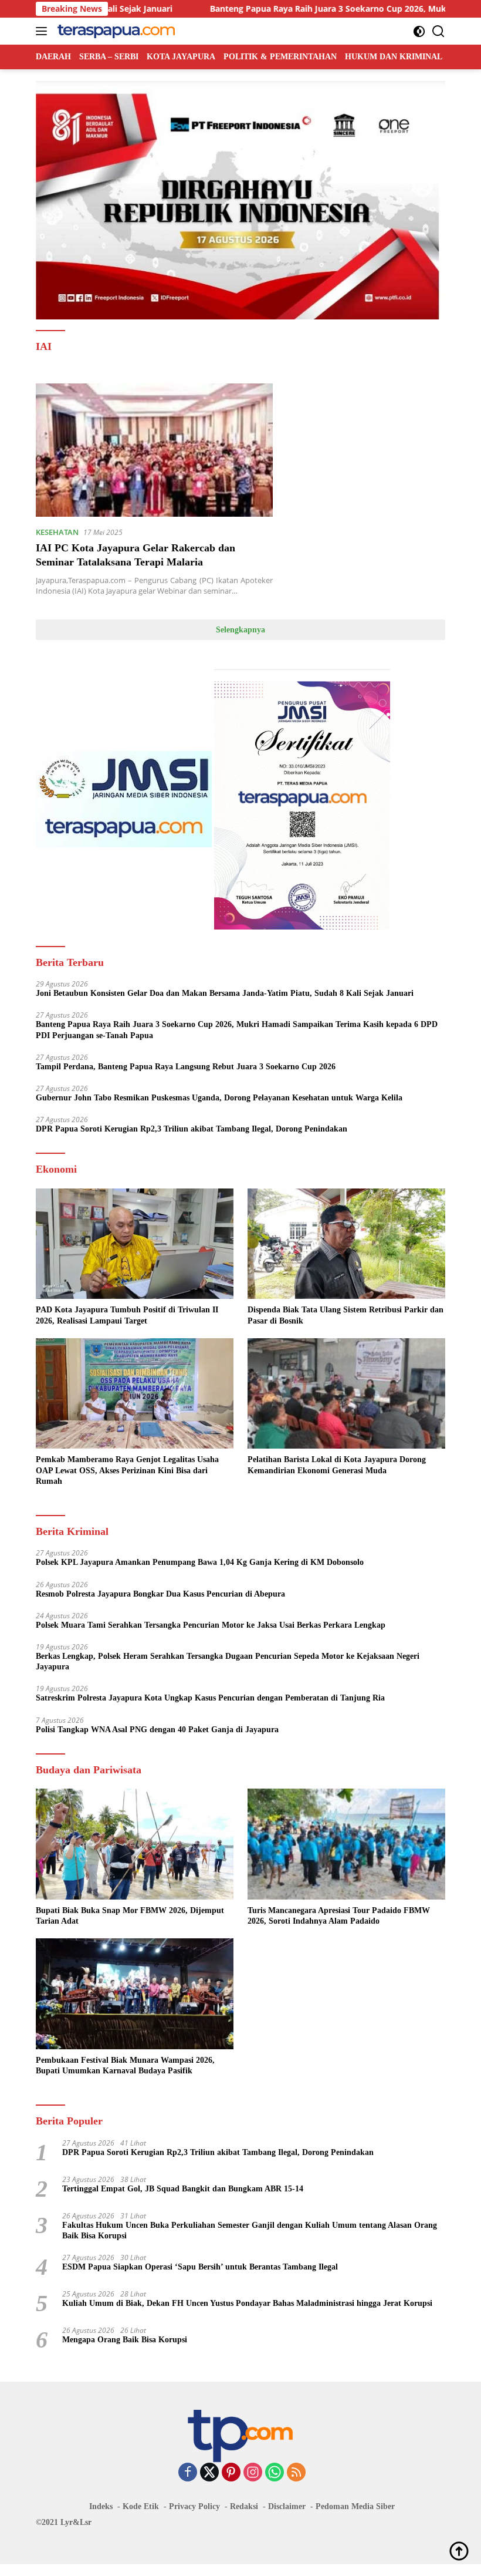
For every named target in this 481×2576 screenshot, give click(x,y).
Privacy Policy (194, 2506)
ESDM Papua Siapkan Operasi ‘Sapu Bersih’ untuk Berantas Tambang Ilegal (200, 2267)
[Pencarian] (438, 31)
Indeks (101, 2506)
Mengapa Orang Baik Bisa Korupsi (125, 2340)
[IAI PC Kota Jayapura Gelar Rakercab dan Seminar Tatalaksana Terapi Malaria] (154, 450)
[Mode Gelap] (419, 31)
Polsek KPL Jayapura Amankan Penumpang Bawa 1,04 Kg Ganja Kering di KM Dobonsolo (200, 1562)
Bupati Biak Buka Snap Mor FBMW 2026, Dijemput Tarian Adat (130, 1916)
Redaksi (244, 2506)
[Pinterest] (231, 2473)
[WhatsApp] (275, 2473)
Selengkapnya (240, 630)
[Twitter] (209, 2473)
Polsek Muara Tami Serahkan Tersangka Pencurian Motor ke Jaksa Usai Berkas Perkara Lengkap (211, 1625)
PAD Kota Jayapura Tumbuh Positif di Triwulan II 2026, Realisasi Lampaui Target (127, 1315)
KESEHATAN (57, 532)
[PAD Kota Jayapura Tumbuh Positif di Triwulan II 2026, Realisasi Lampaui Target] (135, 1244)
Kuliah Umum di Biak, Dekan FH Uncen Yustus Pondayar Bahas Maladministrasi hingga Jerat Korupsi (247, 2303)
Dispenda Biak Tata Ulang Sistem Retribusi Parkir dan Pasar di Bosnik (345, 1315)
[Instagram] (253, 2473)
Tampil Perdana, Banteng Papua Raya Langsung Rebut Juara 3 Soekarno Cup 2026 (186, 1067)
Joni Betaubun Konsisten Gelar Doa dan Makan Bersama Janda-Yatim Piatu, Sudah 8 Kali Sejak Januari (225, 993)
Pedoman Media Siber (355, 2506)
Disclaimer (287, 2506)
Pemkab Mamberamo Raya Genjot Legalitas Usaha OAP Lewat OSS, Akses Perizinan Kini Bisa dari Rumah (127, 1470)
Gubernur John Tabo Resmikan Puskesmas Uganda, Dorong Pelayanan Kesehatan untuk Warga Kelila (219, 1098)
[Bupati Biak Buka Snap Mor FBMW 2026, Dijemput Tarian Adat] (135, 1844)
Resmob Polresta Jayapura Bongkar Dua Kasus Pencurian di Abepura (160, 1594)
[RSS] (296, 2473)
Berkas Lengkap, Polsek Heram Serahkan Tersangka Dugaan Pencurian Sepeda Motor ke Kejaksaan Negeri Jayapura (228, 1661)
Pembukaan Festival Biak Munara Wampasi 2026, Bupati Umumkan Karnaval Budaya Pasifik (125, 2065)
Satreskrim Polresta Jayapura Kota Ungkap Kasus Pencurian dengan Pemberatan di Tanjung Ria (210, 1698)
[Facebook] (188, 2473)
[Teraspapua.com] (115, 31)
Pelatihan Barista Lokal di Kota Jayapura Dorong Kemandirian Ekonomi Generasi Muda (337, 1465)
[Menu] (44, 31)
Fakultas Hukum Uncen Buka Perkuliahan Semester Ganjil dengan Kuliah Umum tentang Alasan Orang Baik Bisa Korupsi (250, 2230)
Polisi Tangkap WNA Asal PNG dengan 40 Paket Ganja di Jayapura (157, 1730)
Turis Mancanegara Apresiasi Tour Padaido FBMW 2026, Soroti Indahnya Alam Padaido (339, 1916)
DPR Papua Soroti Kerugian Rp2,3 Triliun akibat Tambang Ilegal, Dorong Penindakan (192, 1129)
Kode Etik (141, 2506)
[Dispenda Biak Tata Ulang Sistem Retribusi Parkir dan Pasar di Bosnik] (346, 1244)
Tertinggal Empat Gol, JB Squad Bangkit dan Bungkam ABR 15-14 (183, 2189)
